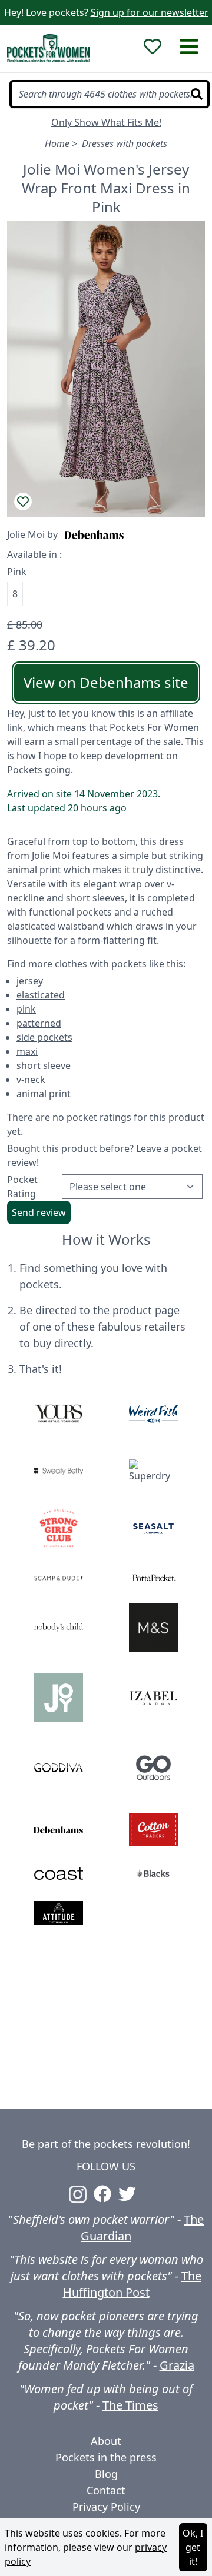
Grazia (177, 2365)
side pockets (44, 1037)
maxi (27, 1051)
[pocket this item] (23, 502)
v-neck (31, 1080)
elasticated (41, 995)
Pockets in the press (106, 2457)
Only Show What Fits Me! (106, 122)
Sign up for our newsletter (150, 12)
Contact (106, 2490)
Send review (39, 1212)
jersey (30, 981)
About (106, 2441)
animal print (44, 1094)
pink (26, 1009)
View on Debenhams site (106, 682)
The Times (130, 2405)
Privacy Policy (106, 2507)
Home (57, 143)
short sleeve (44, 1065)
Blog (106, 2474)
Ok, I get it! (193, 2547)
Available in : (34, 554)
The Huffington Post (132, 2284)
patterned (39, 1023)
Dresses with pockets (125, 143)
